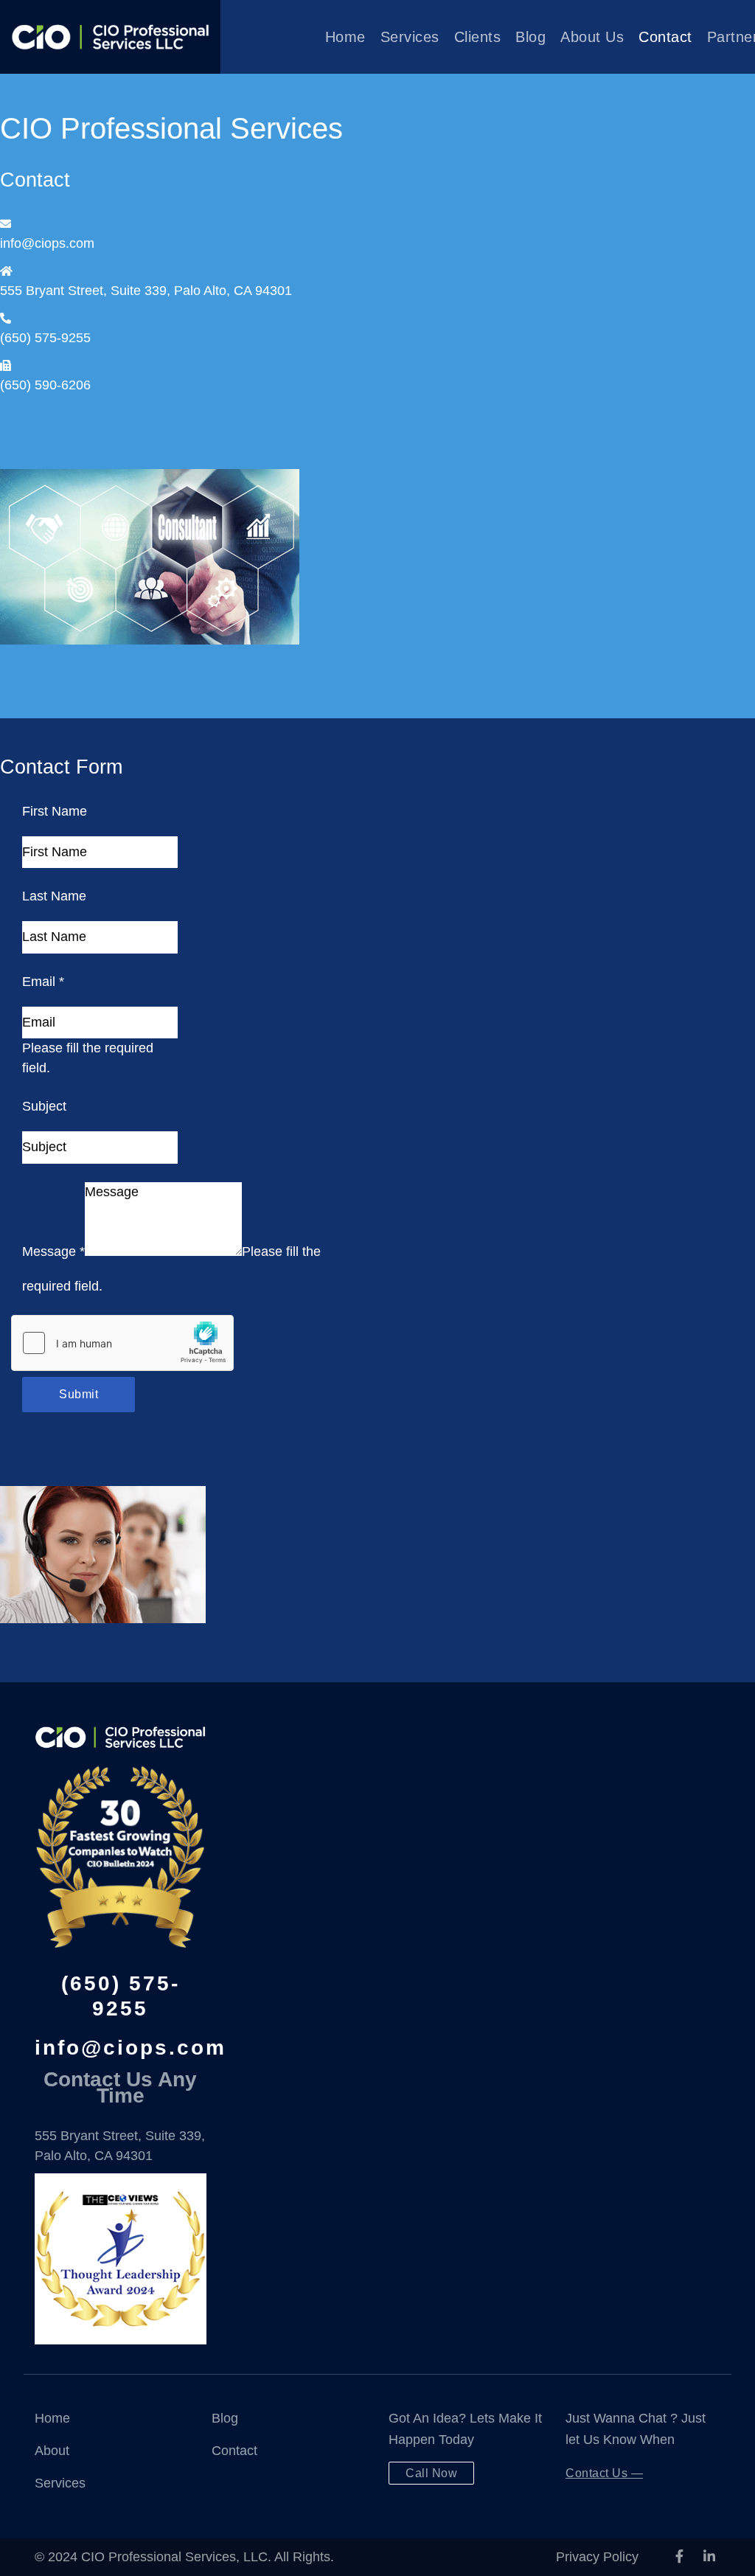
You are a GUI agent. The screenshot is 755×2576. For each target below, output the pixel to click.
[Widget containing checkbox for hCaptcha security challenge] (122, 1343)
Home (345, 37)
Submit (79, 1394)
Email (43, 982)
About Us (592, 37)
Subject (44, 1106)
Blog (530, 37)
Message (53, 1251)
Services (410, 37)
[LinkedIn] (709, 2557)
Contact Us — (604, 2473)
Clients (478, 37)
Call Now (431, 2473)
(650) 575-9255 (45, 338)
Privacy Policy (597, 2557)
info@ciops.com (47, 243)
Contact (665, 37)
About (52, 2451)
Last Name (54, 896)
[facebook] (679, 2557)
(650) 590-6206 (45, 385)
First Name (55, 811)
